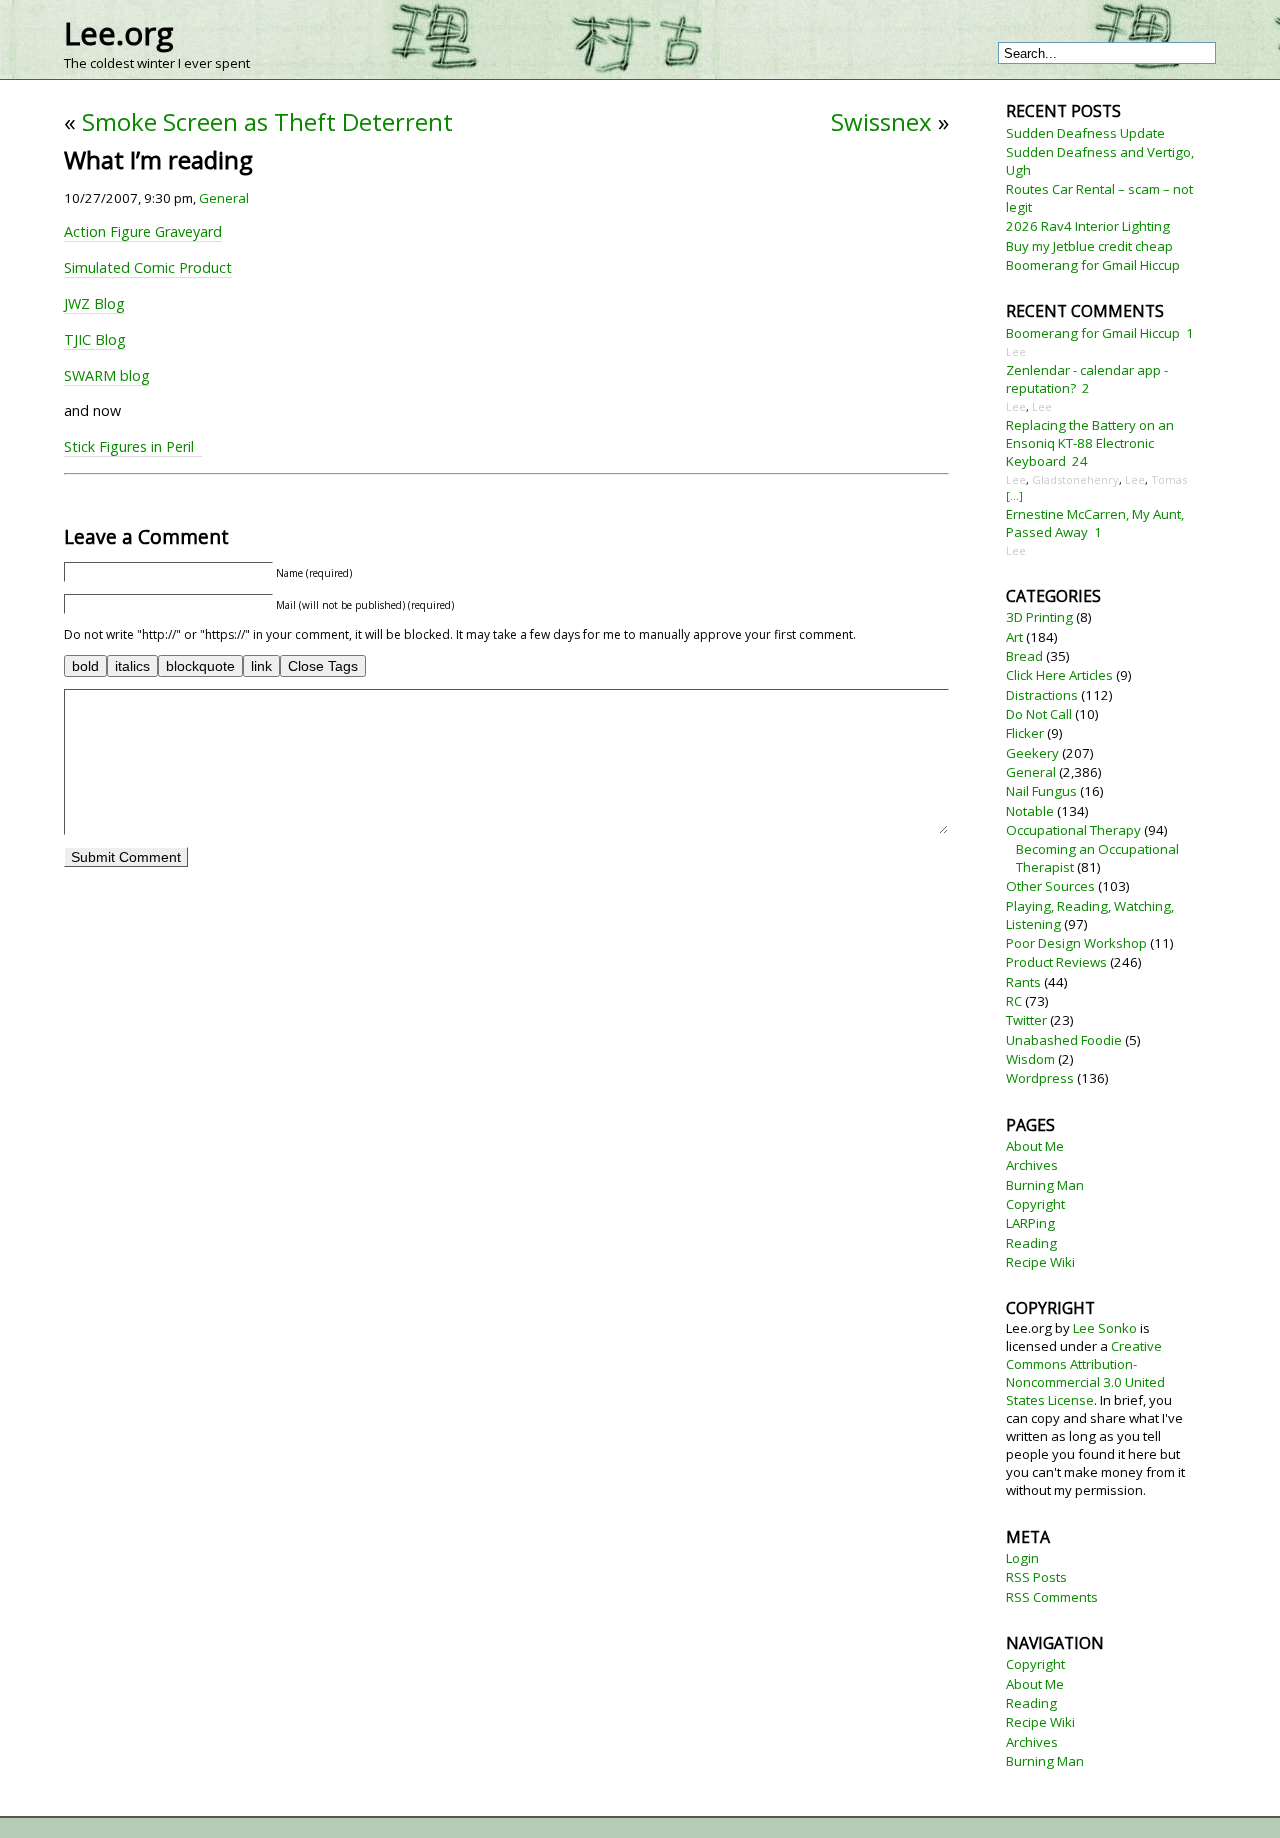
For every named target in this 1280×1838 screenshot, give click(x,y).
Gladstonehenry (1075, 479)
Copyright (1035, 1204)
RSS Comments (1052, 1597)
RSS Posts (1036, 1577)
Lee (1016, 351)
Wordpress (1040, 1078)
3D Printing (1039, 617)
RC (1014, 1001)
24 (1080, 461)
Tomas (1169, 479)
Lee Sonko (1105, 1328)
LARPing (1030, 1223)
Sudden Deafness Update (1085, 133)
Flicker (1025, 733)
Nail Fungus (1041, 791)
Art (1014, 637)
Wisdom (1030, 1059)
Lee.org (118, 33)
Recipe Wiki (1040, 1262)
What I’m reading (158, 159)
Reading (1031, 1243)
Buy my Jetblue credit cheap (1089, 246)
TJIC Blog (95, 339)
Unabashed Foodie (1064, 1040)
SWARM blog (107, 375)
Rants (1023, 982)
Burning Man (1045, 1185)
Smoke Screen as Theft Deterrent (267, 121)
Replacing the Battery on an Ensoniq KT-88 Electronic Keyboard (1090, 443)
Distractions (1042, 695)
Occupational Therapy (1073, 830)
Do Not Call (1039, 714)
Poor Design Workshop (1076, 943)
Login (1022, 1558)
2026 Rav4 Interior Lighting (1088, 226)
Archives (1032, 1165)
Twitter (1026, 1020)
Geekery (1032, 753)
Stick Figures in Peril (133, 446)
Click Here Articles (1059, 675)
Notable (1030, 811)
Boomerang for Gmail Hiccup (1093, 265)
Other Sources (1050, 886)
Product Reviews (1056, 962)
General (224, 198)
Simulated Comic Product (148, 267)
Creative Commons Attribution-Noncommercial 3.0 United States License (1085, 1373)
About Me (1035, 1146)
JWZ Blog (94, 303)
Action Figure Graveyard (143, 231)
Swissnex (881, 121)
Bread (1024, 656)
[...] (1014, 495)
